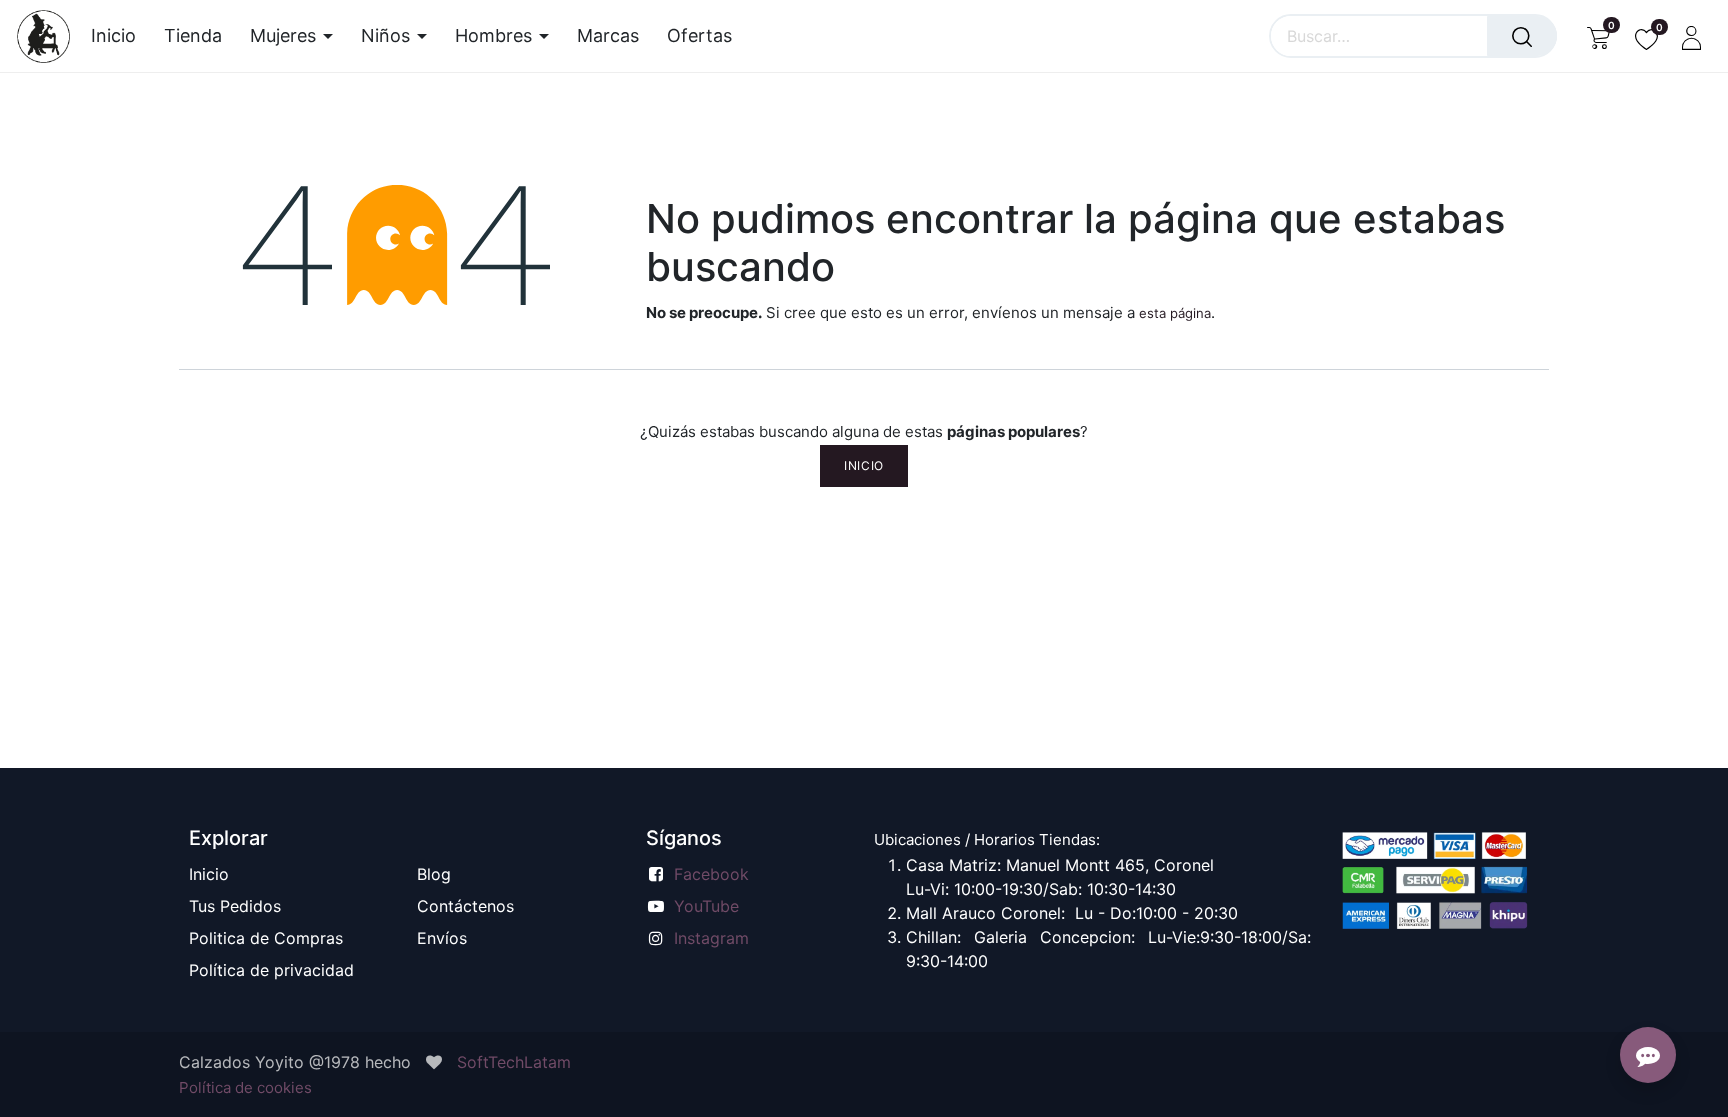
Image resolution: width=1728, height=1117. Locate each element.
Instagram (711, 938)
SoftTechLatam (514, 1062)
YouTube (706, 906)
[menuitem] (120, 36)
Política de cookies (245, 1087)
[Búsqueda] (1522, 36)
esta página (1175, 313)
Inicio (864, 465)
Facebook (711, 874)
